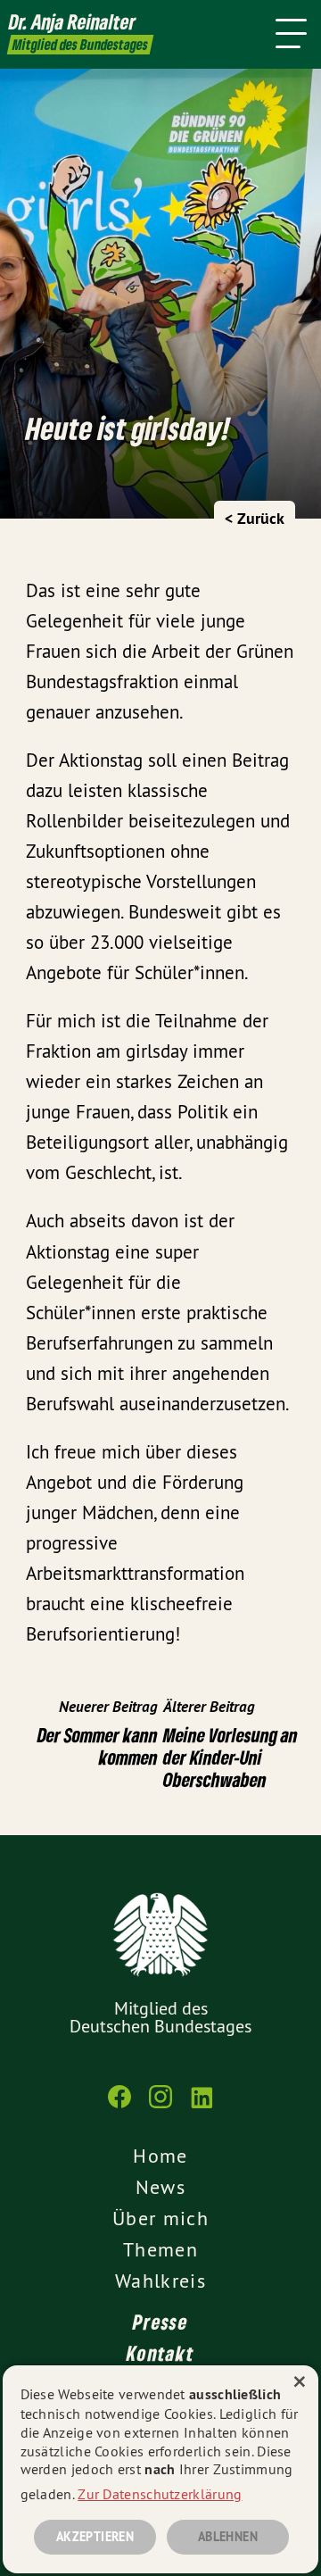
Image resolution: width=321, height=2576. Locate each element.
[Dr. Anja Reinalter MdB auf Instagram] (160, 2106)
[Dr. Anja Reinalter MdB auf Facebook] (119, 2106)
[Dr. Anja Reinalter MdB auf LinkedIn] (202, 2106)
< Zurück (255, 518)
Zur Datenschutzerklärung (160, 2494)
